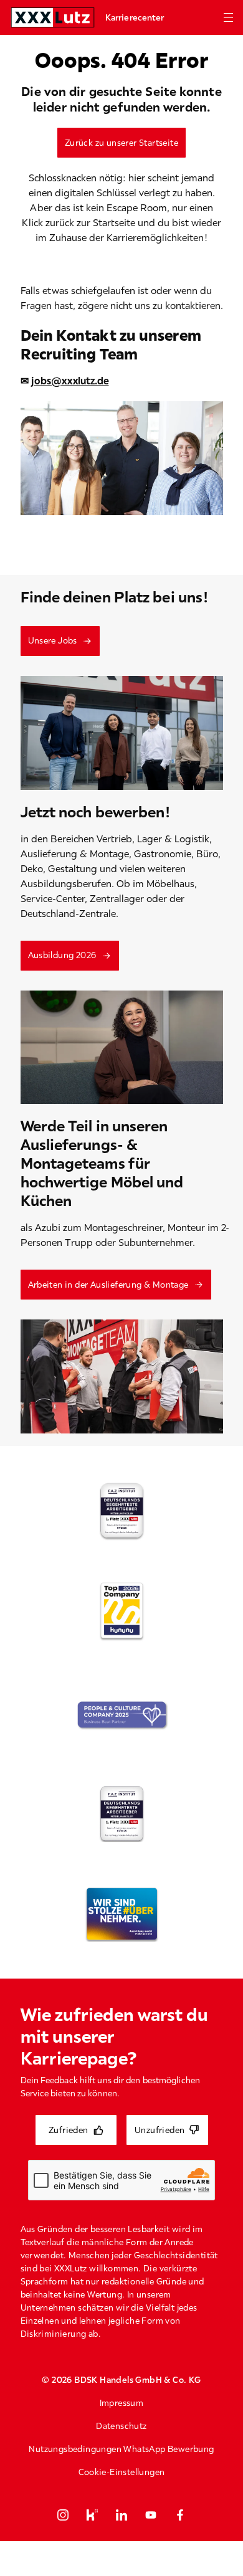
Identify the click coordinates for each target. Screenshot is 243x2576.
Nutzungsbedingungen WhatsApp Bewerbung (121, 2449)
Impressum (122, 2403)
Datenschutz (121, 2426)
